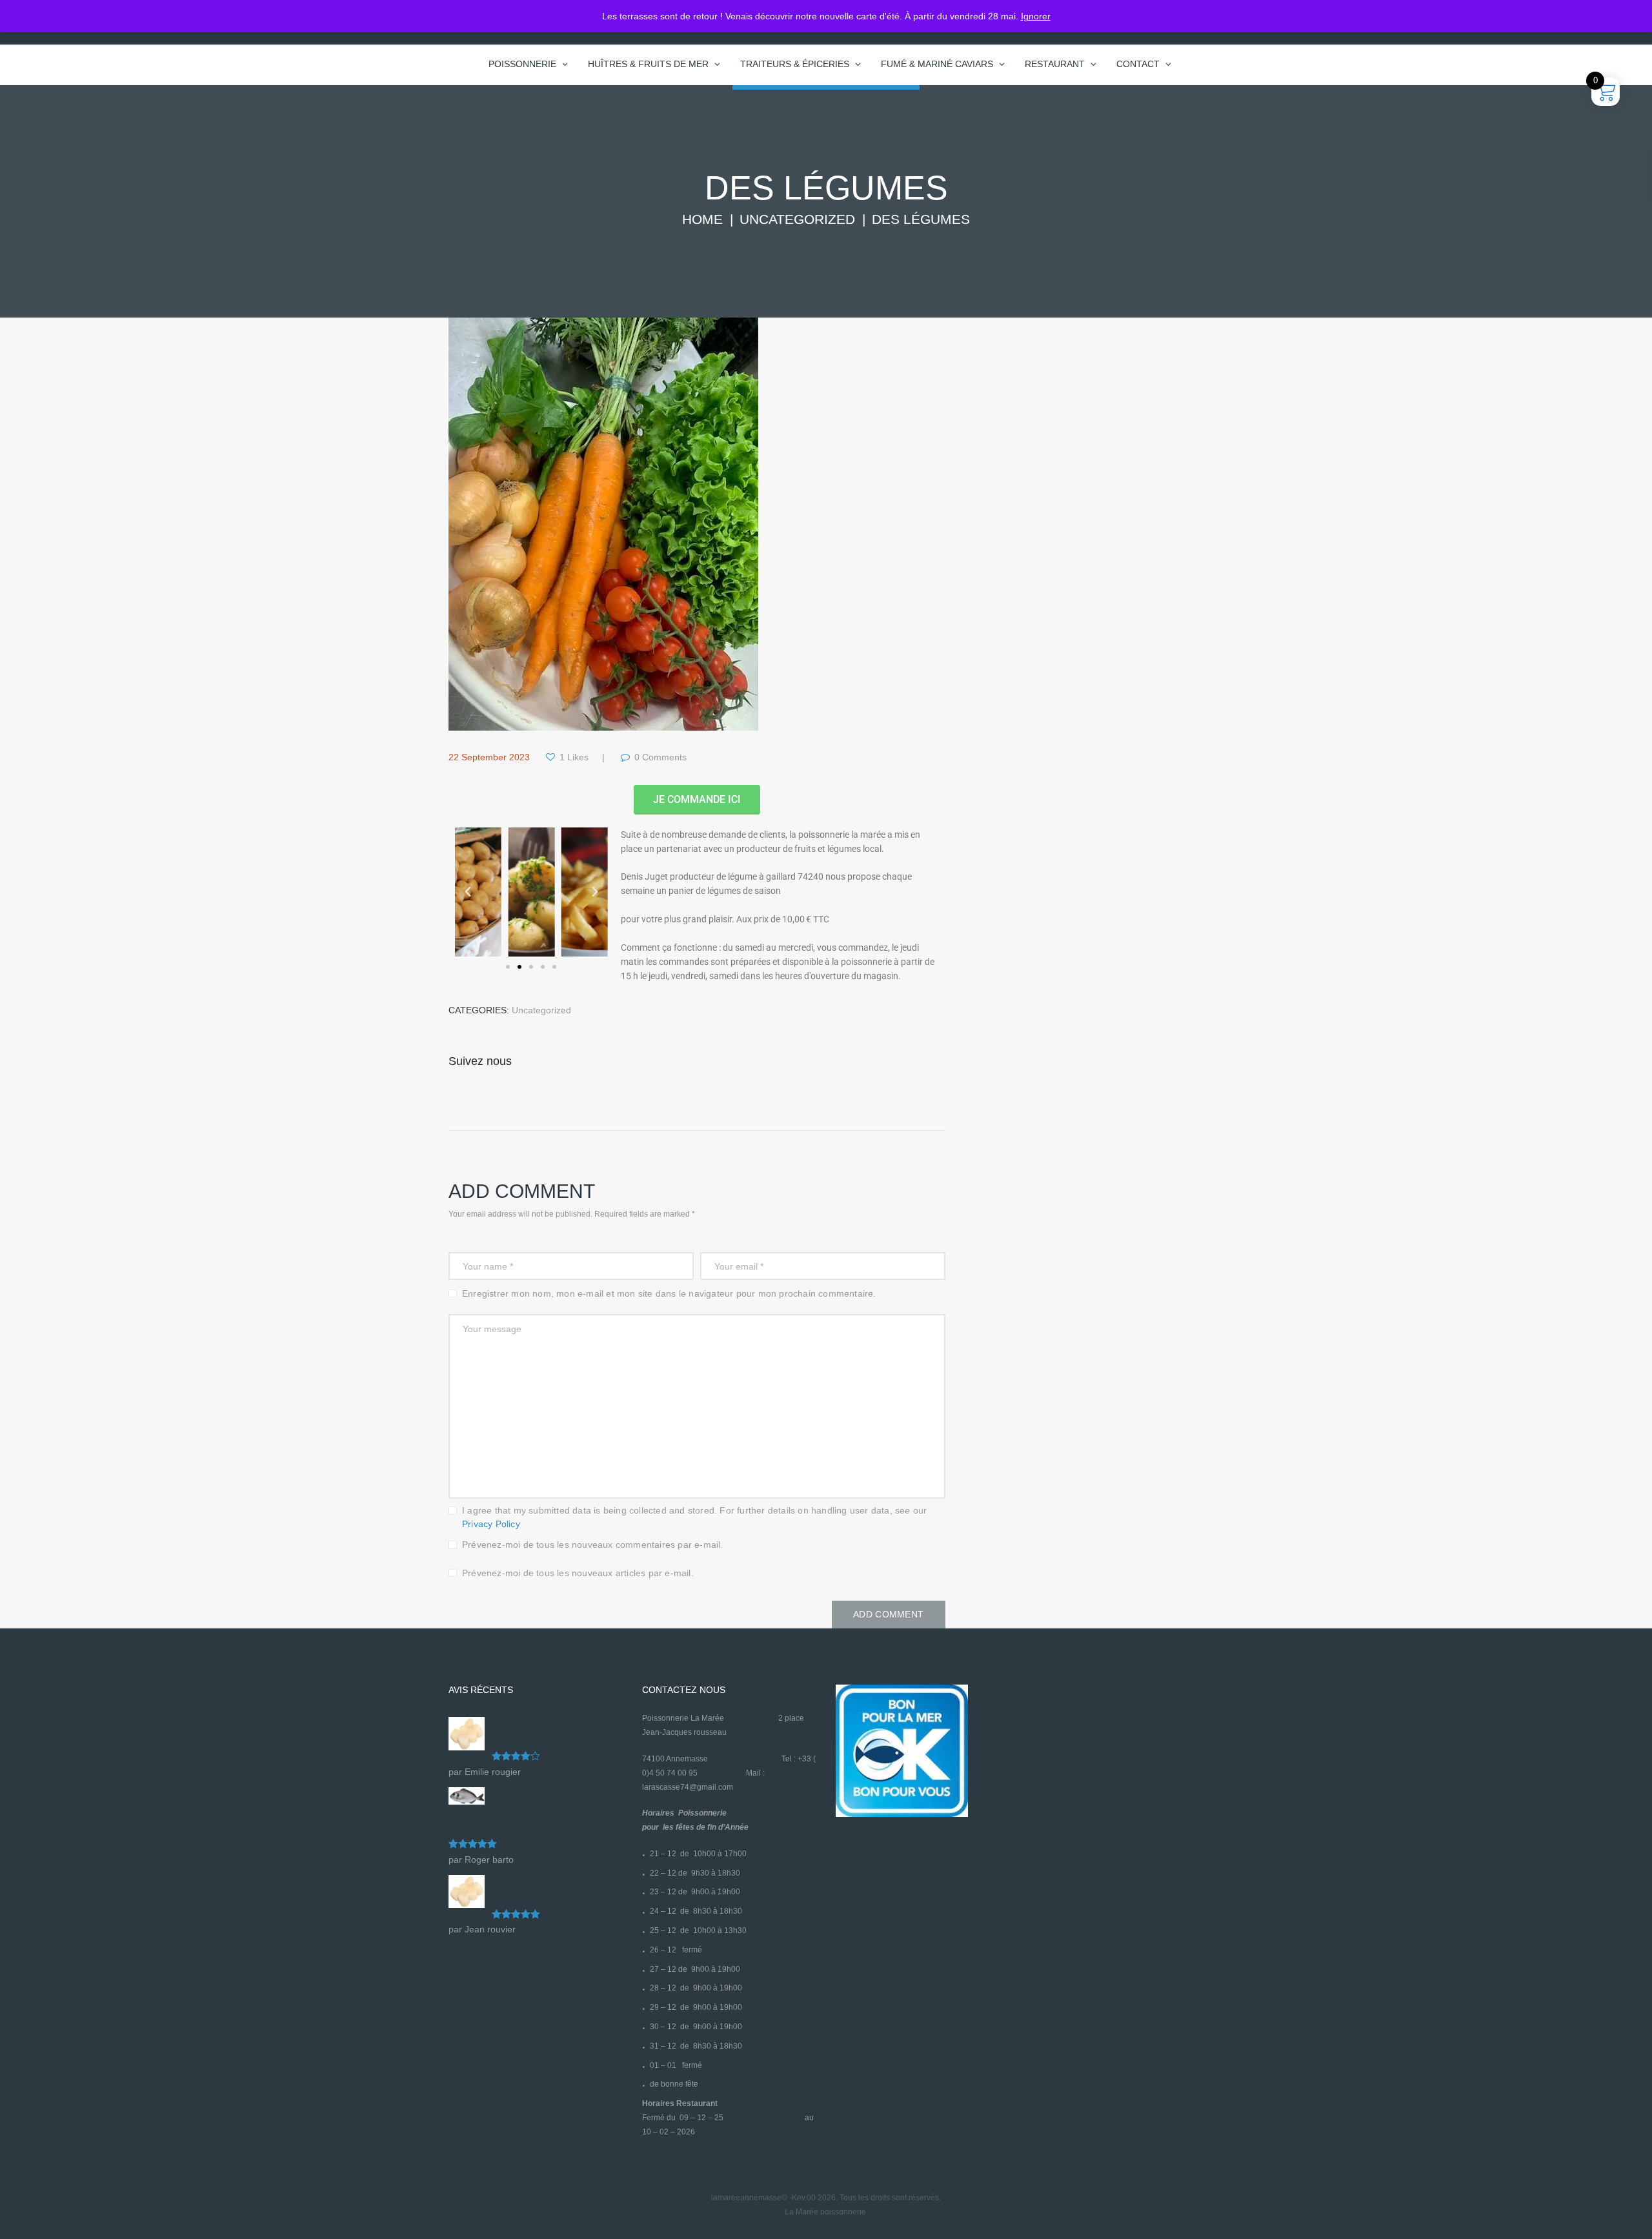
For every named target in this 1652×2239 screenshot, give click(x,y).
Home (702, 219)
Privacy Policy (491, 1524)
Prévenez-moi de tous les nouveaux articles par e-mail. (578, 1573)
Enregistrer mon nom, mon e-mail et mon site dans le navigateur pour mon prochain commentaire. (669, 1293)
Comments (660, 757)
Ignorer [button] (1036, 16)
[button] (468, 892)
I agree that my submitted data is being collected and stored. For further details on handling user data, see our (694, 1517)
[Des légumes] (603, 524)
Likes (574, 757)
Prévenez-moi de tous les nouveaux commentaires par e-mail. (593, 1545)
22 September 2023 (489, 757)
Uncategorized (797, 219)
